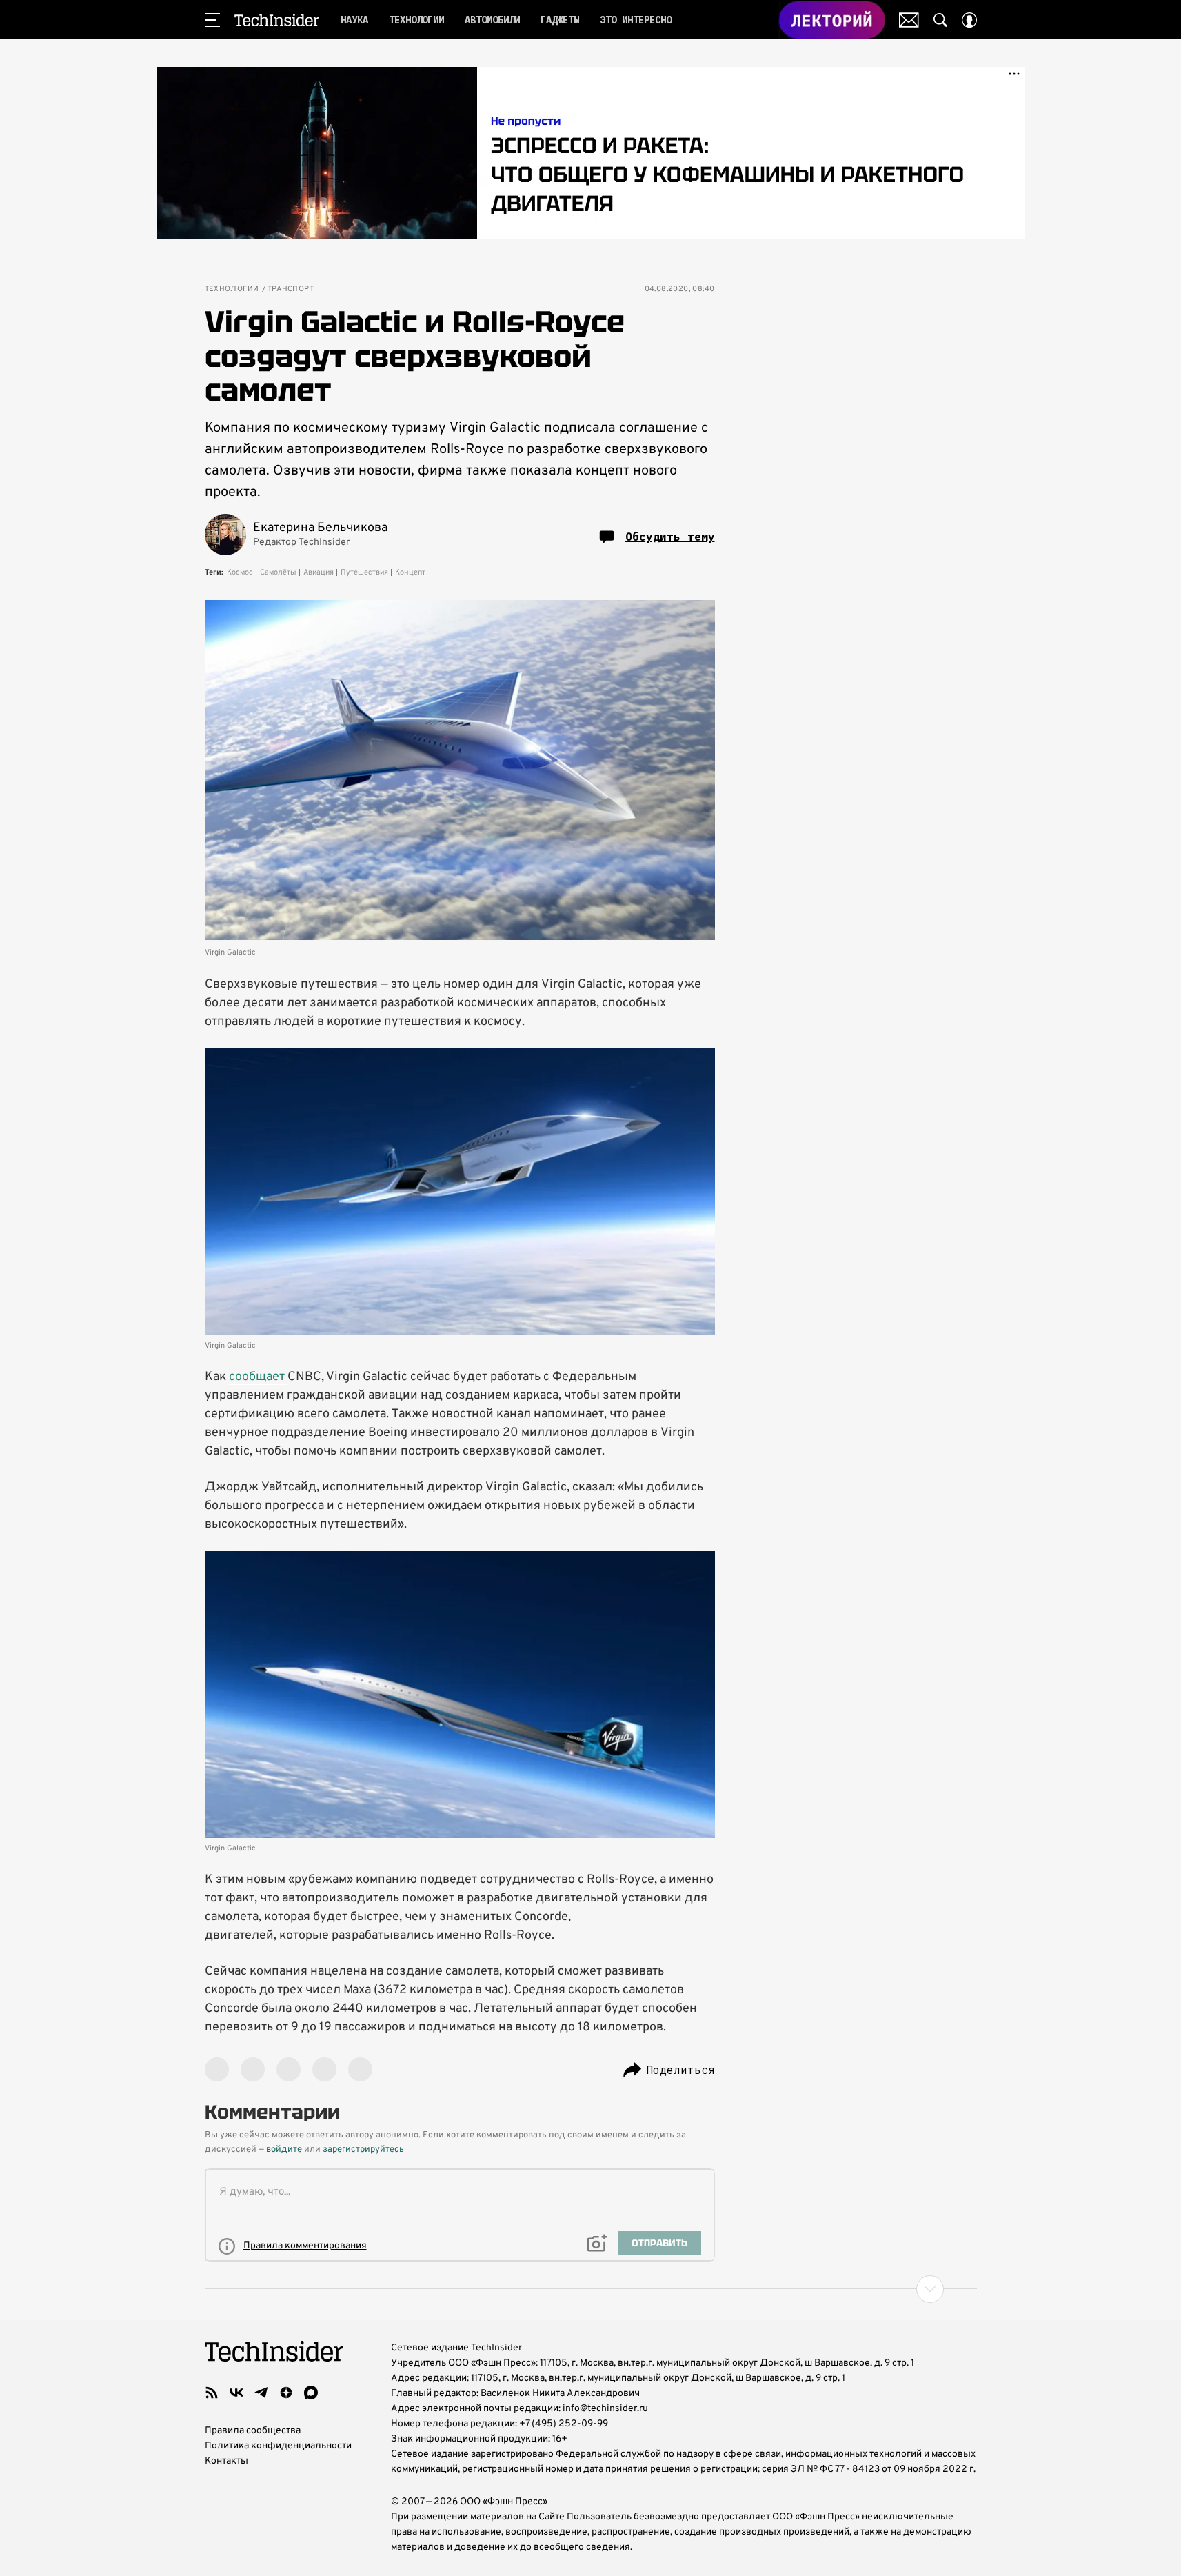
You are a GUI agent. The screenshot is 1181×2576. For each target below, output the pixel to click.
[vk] (236, 2393)
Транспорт (291, 289)
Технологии (232, 289)
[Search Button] (940, 20)
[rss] (212, 2393)
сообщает (258, 1377)
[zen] (286, 2393)
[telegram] (261, 2393)
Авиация (319, 572)
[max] (311, 2393)
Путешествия (364, 572)
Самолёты (278, 572)
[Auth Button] (969, 20)
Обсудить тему (670, 537)
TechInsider (277, 20)
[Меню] (212, 20)
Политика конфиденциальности (278, 2446)
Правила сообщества (253, 2431)
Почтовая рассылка (909, 20)
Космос (240, 572)
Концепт (410, 572)
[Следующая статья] (591, 2289)
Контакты (226, 2461)
